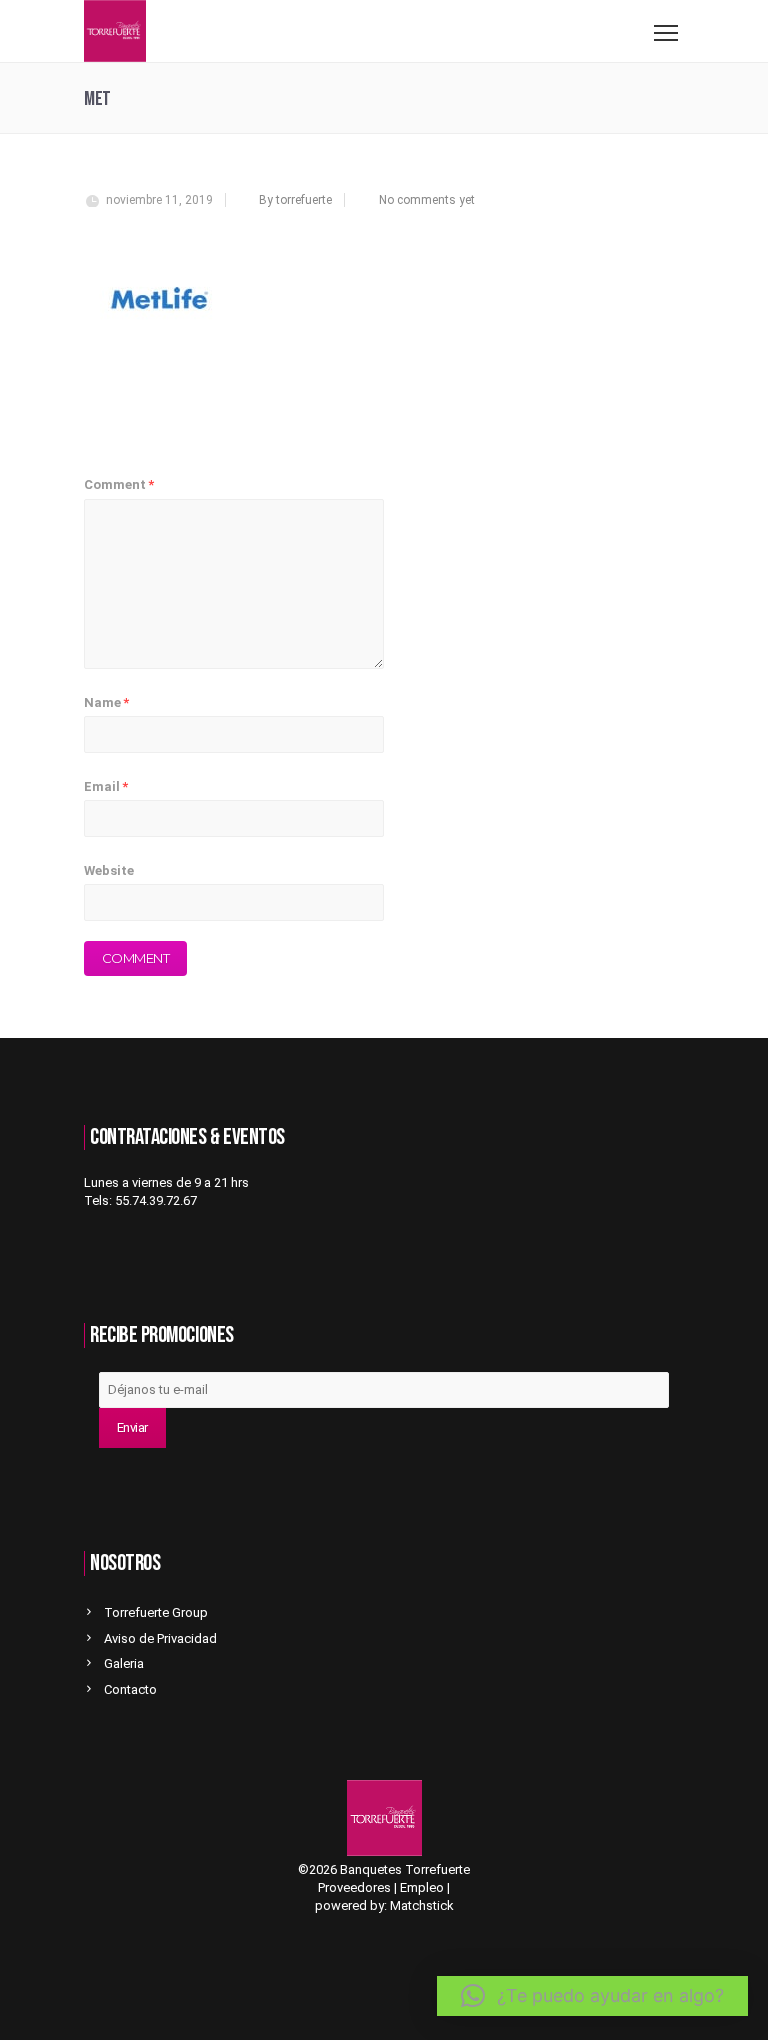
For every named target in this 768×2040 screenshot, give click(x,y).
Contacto (130, 1689)
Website (109, 870)
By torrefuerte (295, 200)
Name (106, 702)
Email (106, 786)
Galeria (124, 1663)
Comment (119, 484)
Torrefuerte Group (156, 1612)
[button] (592, 1996)
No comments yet (427, 200)
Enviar (132, 1427)
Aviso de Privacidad (160, 1638)
